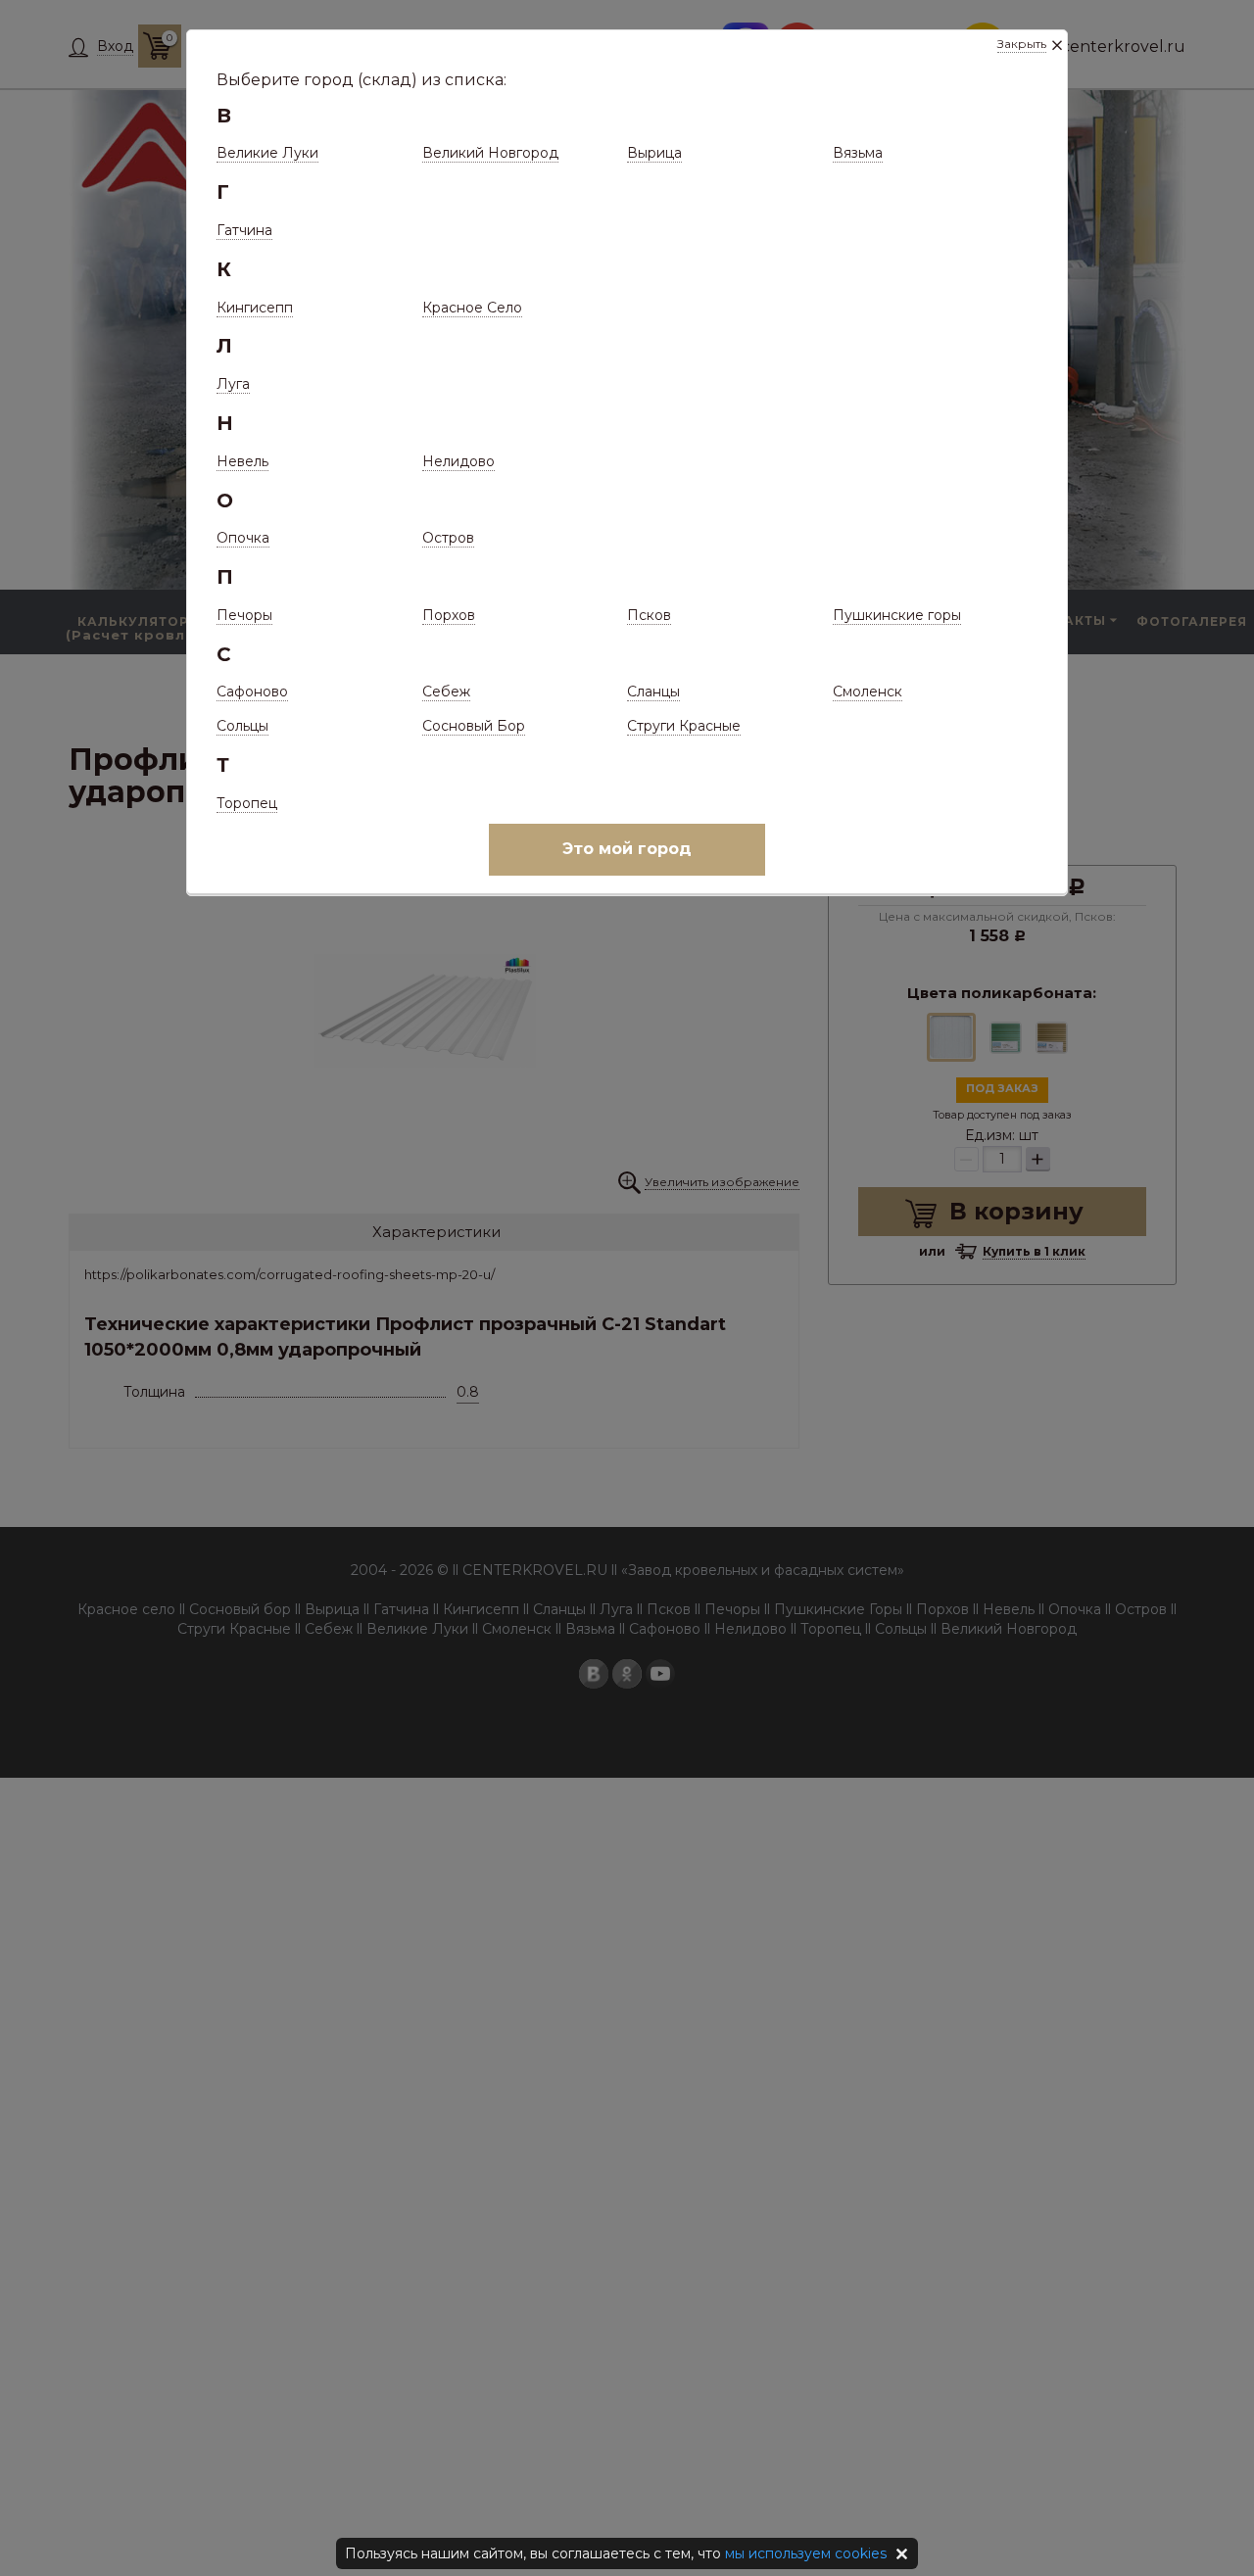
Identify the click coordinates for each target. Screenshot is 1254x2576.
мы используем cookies (806, 2553)
